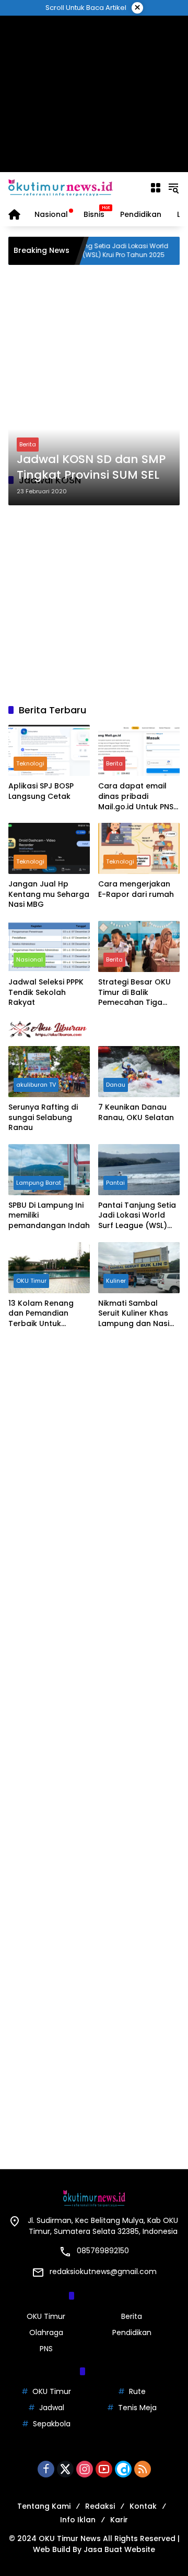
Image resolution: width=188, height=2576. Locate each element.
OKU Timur (31, 1281)
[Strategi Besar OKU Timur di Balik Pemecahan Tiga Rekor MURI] (139, 946)
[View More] (94, 1029)
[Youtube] (104, 2469)
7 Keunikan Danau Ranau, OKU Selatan (136, 1113)
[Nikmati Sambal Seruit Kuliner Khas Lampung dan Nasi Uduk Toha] (139, 1268)
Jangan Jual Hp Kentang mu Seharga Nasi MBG (49, 894)
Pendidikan (132, 2332)
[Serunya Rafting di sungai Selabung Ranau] (49, 1072)
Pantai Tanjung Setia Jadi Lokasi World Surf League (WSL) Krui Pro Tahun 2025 (84, 251)
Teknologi (30, 763)
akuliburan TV (36, 1085)
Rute (137, 2391)
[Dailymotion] (123, 2469)
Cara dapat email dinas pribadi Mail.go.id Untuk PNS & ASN (136, 797)
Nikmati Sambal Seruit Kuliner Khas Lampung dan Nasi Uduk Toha (134, 1314)
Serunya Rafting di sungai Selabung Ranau (43, 1117)
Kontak (143, 2506)
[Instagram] (85, 2469)
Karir (119, 2520)
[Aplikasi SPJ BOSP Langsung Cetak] (49, 750)
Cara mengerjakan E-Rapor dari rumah (136, 889)
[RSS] (143, 2469)
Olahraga (46, 2332)
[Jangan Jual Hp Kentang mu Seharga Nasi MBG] (49, 848)
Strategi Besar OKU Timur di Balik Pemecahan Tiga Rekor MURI (134, 993)
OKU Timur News (70, 2538)
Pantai (115, 1183)
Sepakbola (52, 2424)
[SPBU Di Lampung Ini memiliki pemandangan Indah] (49, 1170)
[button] (173, 188)
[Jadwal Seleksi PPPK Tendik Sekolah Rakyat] (49, 946)
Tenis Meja (137, 2408)
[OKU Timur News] (61, 187)
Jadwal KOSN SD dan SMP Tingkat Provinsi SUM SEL (91, 467)
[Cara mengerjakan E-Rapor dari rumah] (139, 848)
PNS (46, 2349)
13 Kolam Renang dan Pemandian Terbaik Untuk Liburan (41, 1314)
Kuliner (116, 1281)
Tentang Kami (44, 2506)
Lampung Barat (39, 1183)
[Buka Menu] (156, 188)
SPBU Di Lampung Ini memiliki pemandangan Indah (49, 1216)
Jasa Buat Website (119, 2549)
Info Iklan (78, 2520)
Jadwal (52, 2408)
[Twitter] (65, 2469)
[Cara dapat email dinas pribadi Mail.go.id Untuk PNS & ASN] (139, 750)
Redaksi (100, 2506)
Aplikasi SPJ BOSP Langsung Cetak (41, 791)
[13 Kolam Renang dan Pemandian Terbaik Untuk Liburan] (49, 1268)
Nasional (30, 959)
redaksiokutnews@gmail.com (103, 2271)
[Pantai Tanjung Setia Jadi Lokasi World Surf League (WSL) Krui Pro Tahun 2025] (139, 1170)
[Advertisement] (94, 94)
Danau (116, 1085)
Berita (28, 444)
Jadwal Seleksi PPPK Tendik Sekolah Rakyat (46, 992)
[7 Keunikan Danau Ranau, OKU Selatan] (139, 1072)
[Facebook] (46, 2469)
